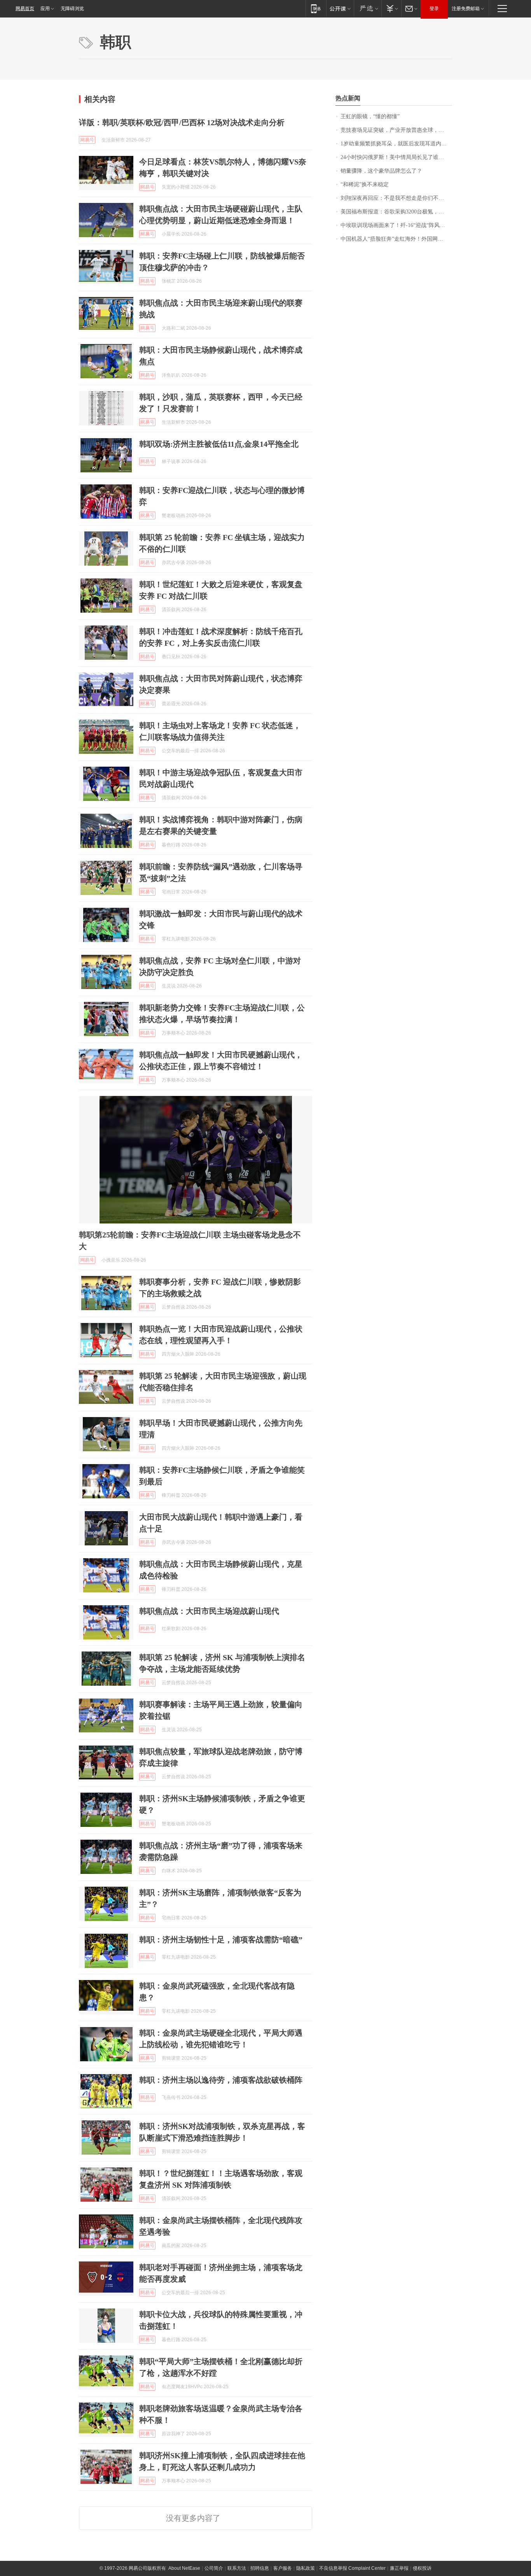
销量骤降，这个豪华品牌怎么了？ (381, 171)
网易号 (87, 140)
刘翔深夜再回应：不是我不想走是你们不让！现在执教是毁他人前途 (396, 198)
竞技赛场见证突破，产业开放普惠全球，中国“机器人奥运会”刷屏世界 (396, 130)
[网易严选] (368, 8)
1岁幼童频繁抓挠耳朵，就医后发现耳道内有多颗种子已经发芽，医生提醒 (396, 144)
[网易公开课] (340, 8)
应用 (45, 9)
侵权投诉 (422, 2568)
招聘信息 (260, 2568)
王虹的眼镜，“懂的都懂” (370, 116)
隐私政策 (306, 2568)
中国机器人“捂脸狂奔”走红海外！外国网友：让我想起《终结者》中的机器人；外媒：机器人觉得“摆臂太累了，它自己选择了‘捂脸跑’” (396, 239)
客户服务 (283, 2568)
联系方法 (237, 2568)
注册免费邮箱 (466, 9)
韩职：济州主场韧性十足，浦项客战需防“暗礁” (221, 1940)
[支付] (391, 8)
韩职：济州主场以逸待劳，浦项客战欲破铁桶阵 (221, 2080)
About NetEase (184, 2568)
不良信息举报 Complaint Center (352, 2568)
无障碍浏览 (72, 9)
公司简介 (214, 2568)
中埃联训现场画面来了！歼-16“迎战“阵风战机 (396, 225)
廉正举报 (399, 2568)
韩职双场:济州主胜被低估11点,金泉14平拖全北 (219, 444)
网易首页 (25, 9)
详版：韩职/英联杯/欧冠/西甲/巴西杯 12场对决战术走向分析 (182, 122)
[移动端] (316, 8)
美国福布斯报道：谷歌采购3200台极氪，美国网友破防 (396, 212)
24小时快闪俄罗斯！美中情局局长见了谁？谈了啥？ (396, 157)
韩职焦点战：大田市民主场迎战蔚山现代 (209, 1611)
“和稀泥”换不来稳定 (365, 184)
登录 (434, 9)
